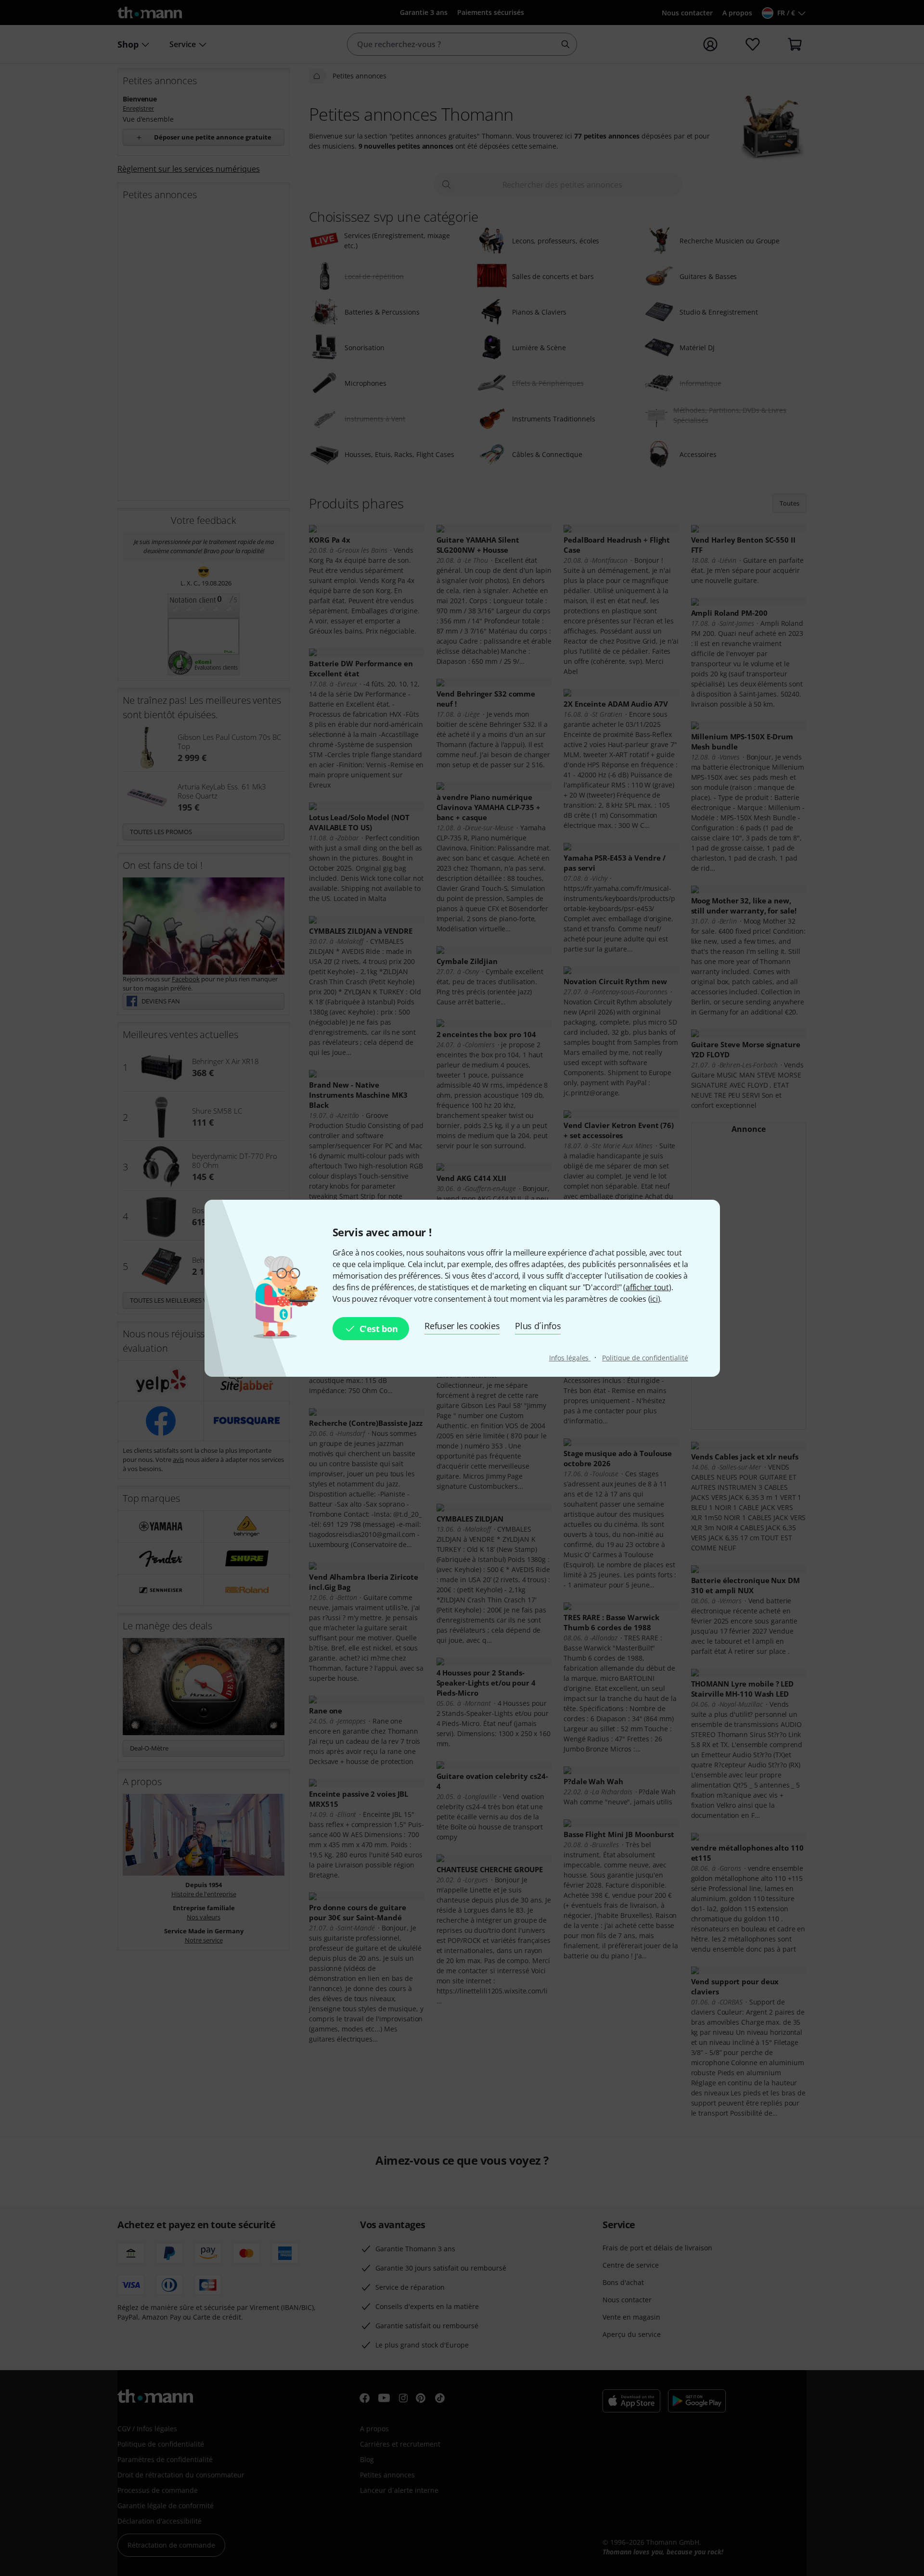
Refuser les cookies (462, 1326)
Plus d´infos (538, 1326)
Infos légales (570, 1358)
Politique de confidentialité (645, 1358)
